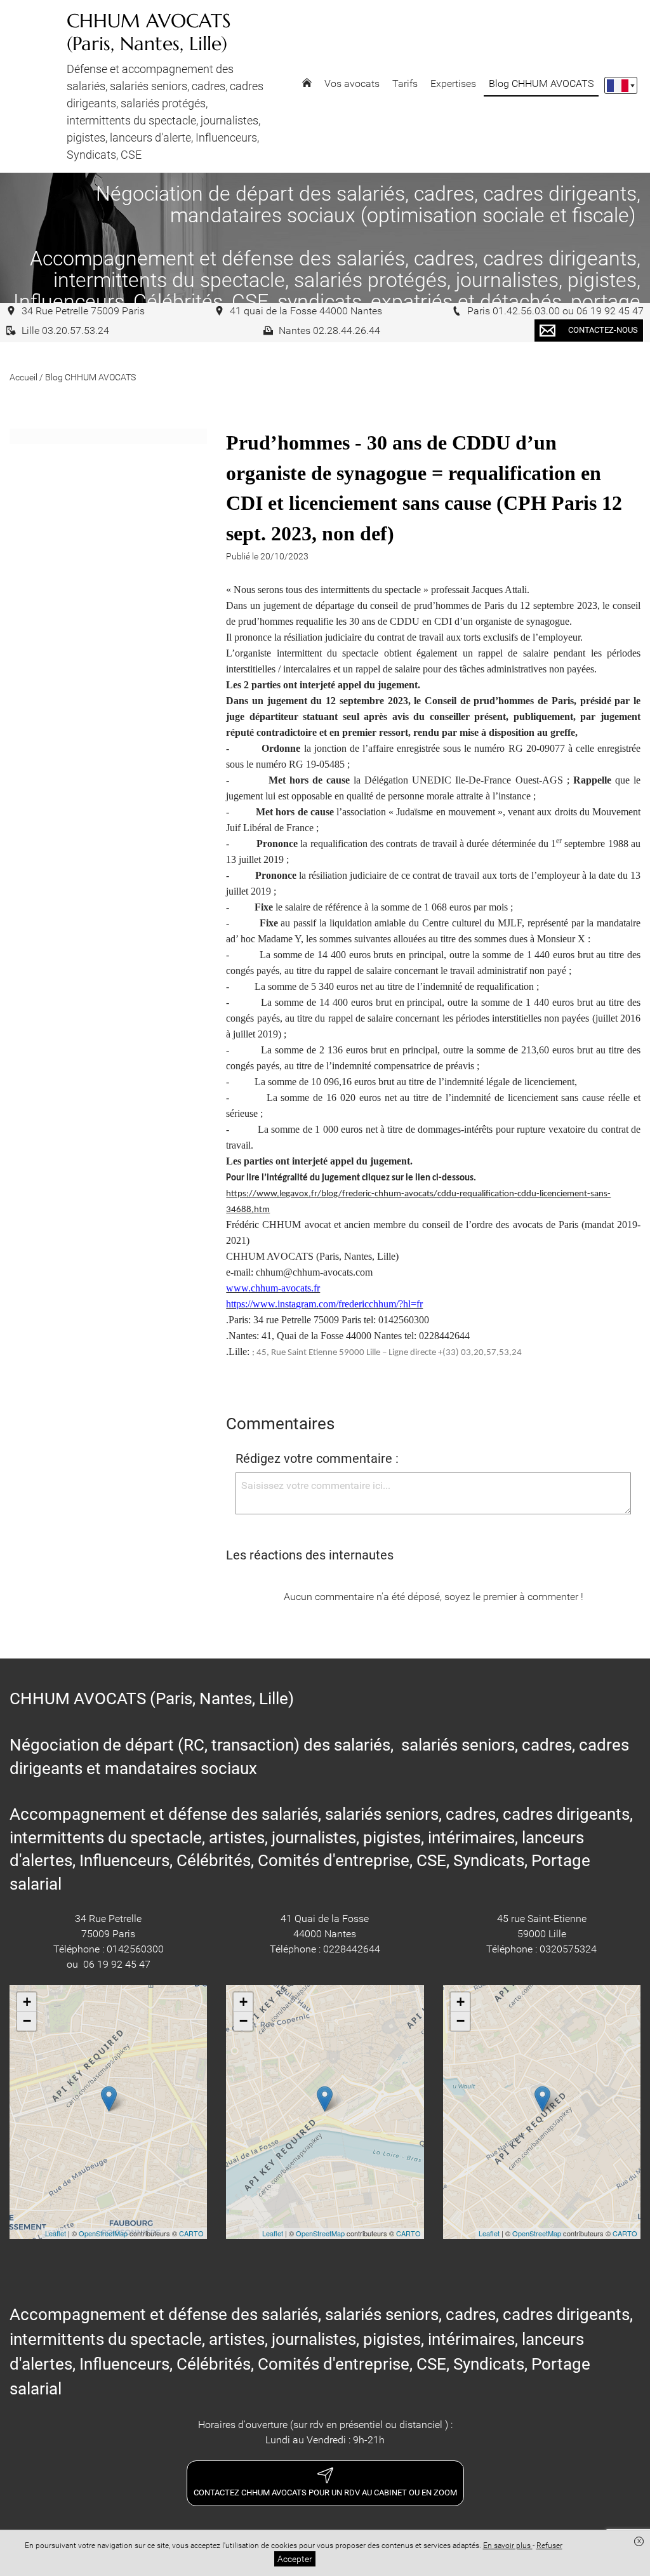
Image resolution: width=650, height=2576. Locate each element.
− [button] (27, 2021)
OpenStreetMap (103, 2233)
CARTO (191, 2233)
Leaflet (56, 2233)
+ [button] (27, 2002)
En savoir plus (508, 2546)
